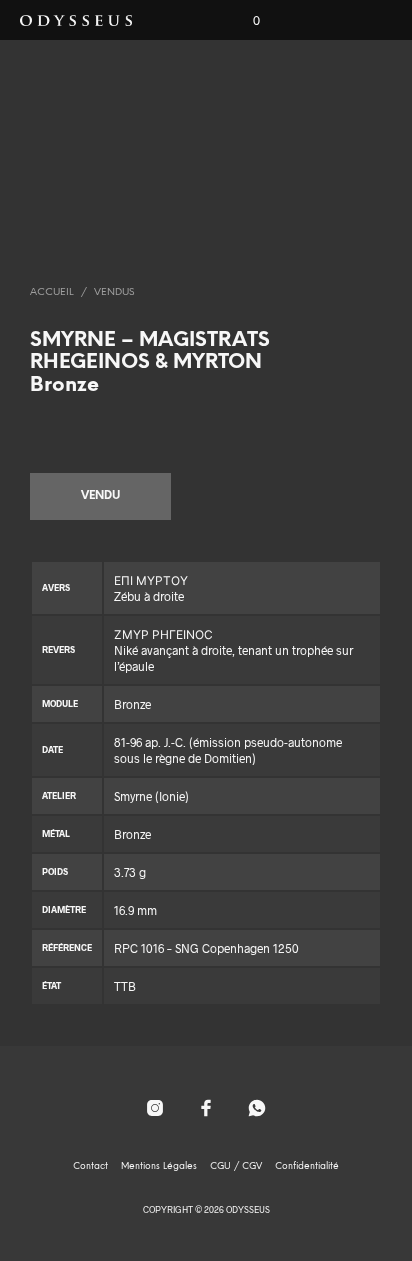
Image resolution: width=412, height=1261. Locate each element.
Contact (90, 1166)
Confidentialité (307, 1166)
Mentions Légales (159, 1166)
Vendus (114, 292)
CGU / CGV (236, 1166)
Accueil (52, 292)
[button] (243, 21)
